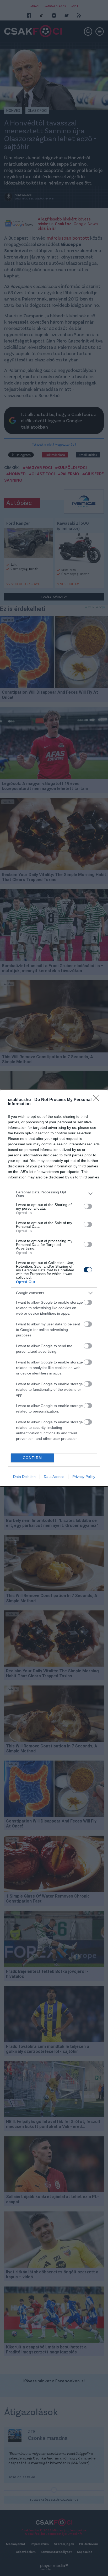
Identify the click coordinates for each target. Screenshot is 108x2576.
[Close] (98, 1100)
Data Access (54, 1477)
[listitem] (54, 1194)
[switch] (88, 1206)
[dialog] (54, 1288)
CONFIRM (33, 1458)
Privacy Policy (84, 1477)
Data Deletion (24, 1477)
